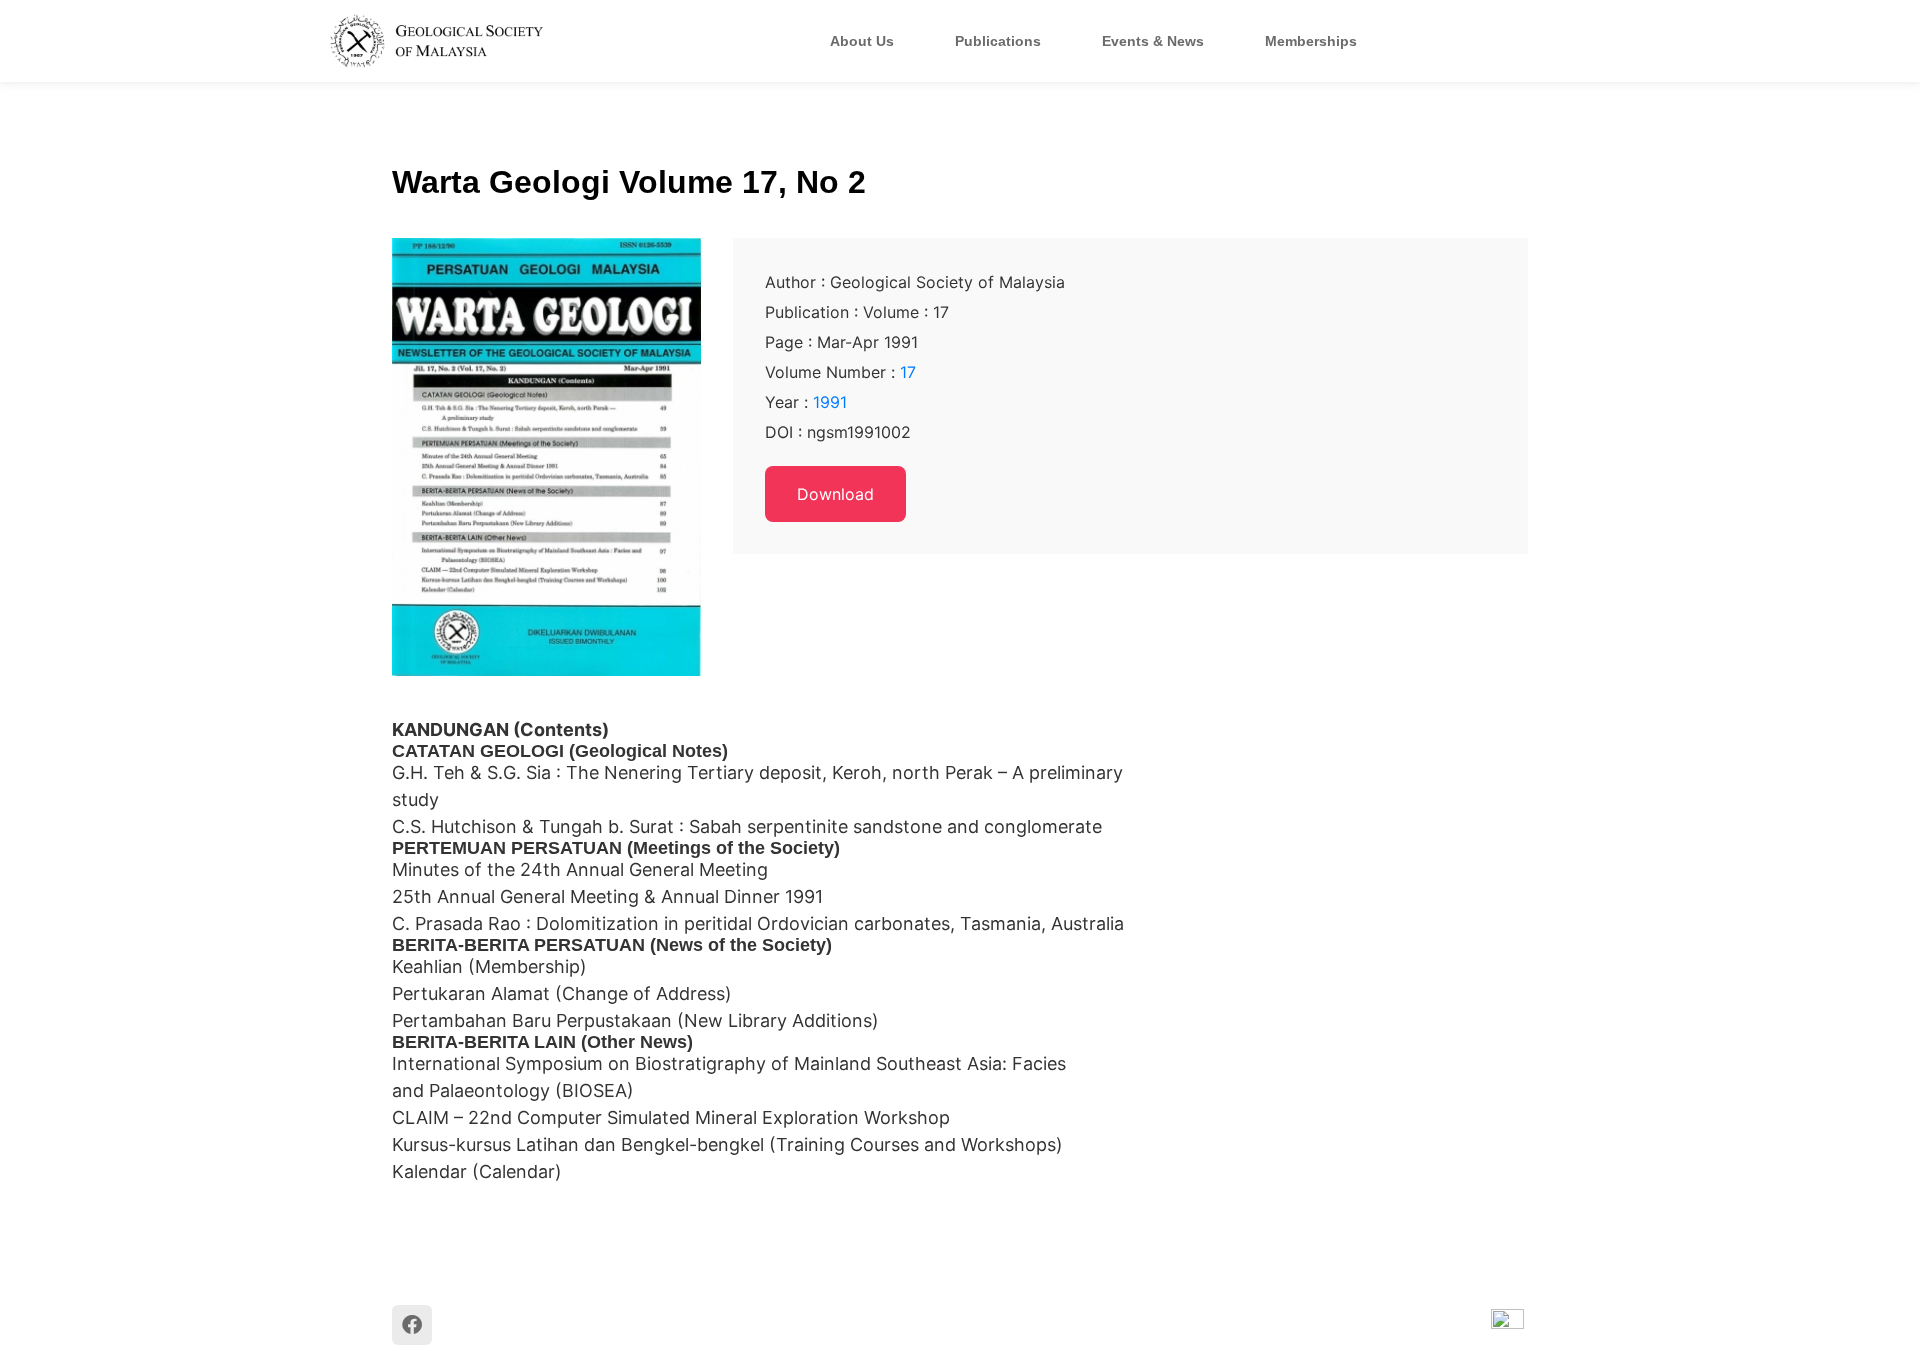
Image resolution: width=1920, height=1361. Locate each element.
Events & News (1153, 41)
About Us (862, 41)
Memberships (1311, 41)
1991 (830, 402)
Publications (998, 41)
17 (908, 372)
